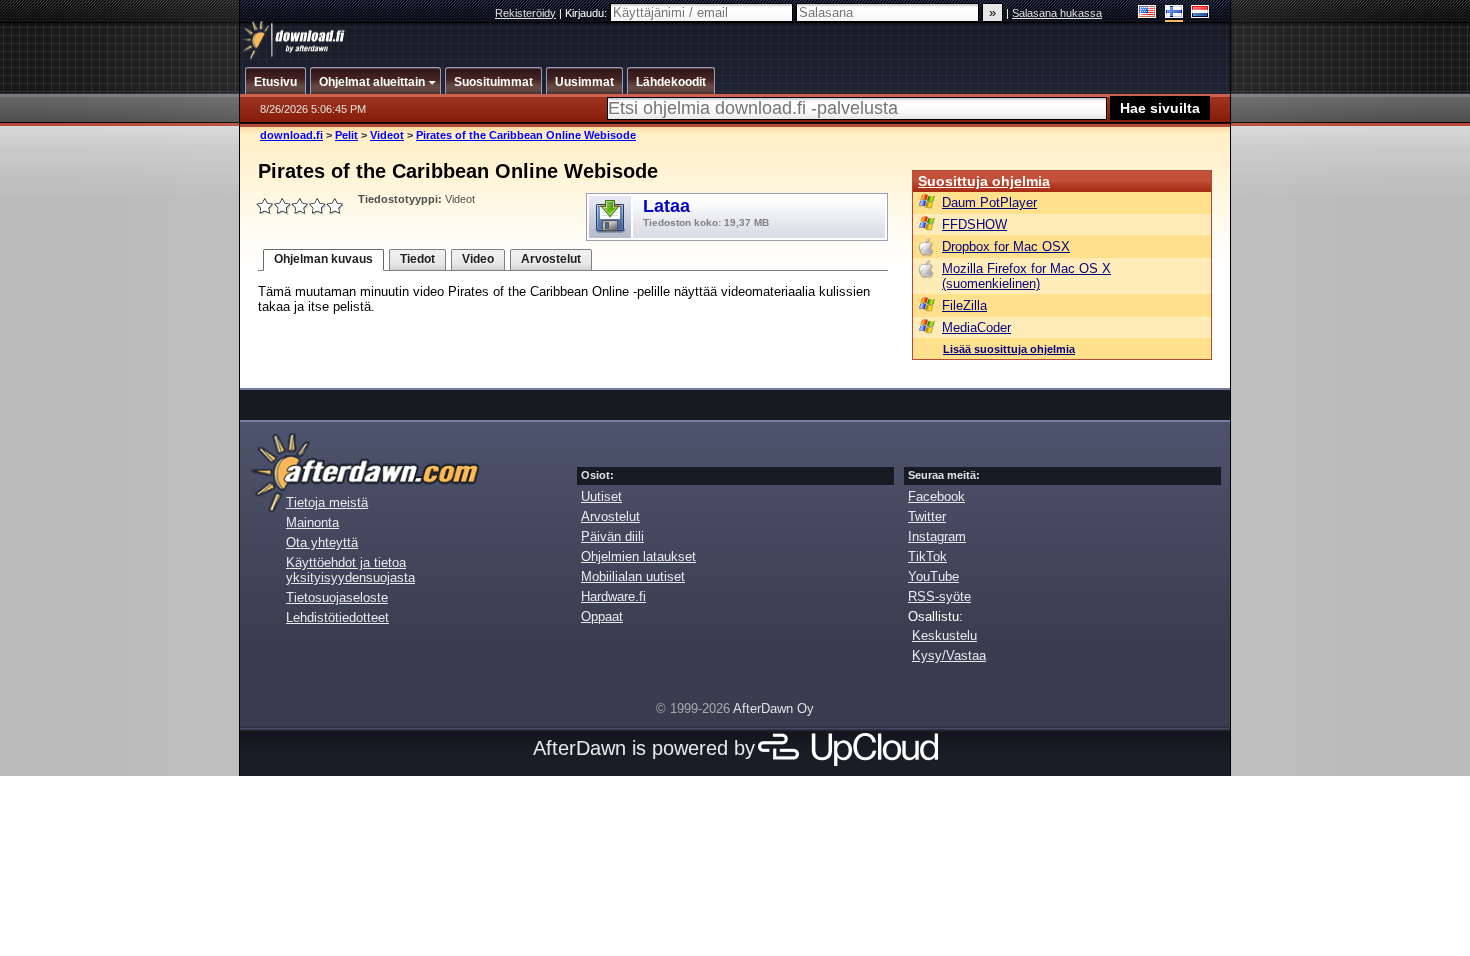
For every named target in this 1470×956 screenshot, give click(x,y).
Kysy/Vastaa (949, 655)
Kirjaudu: (587, 13)
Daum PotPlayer (989, 202)
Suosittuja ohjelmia (984, 181)
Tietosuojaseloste (337, 597)
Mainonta (312, 522)
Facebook (936, 496)
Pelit (346, 135)
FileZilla (964, 305)
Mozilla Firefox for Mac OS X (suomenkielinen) (1026, 276)
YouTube (933, 576)
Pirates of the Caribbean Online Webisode (526, 135)
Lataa (706, 212)
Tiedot (417, 259)
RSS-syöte (939, 596)
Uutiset (601, 496)
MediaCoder (976, 327)
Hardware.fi (613, 596)
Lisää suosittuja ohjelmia (1009, 349)
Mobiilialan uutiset (633, 576)
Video (478, 259)
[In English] (1147, 13)
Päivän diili (612, 536)
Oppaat (602, 616)
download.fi (291, 135)
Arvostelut (551, 259)
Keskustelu (944, 635)
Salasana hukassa (1057, 13)
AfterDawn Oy (773, 708)
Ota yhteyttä (322, 542)
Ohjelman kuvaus (323, 259)
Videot (387, 135)
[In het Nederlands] (1200, 13)
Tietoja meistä (327, 502)
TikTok (927, 556)
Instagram (937, 536)
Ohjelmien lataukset (638, 556)
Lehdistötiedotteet (337, 617)
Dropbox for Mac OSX (1006, 246)
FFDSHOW (974, 224)
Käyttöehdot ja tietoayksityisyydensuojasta (350, 570)
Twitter (927, 516)
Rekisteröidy (525, 13)
